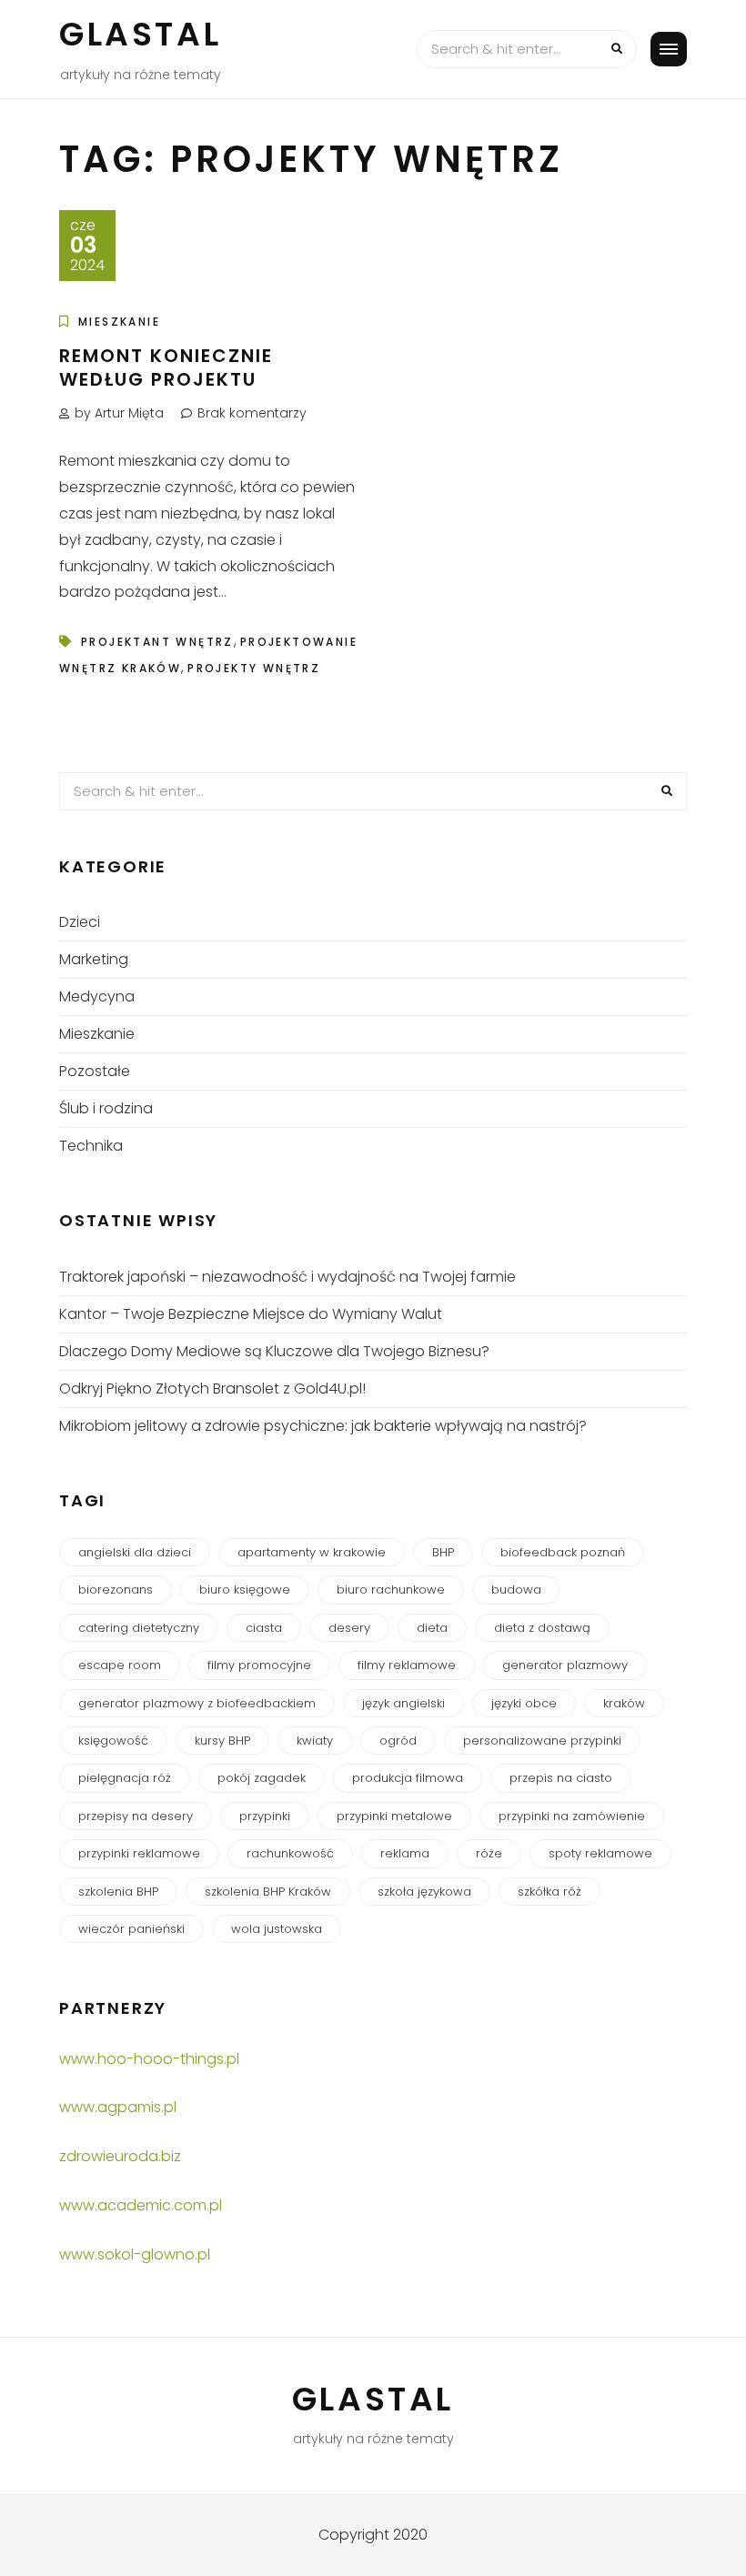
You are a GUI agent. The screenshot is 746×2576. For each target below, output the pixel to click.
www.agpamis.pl (118, 2107)
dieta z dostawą (542, 1628)
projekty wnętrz (254, 668)
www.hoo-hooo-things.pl (149, 2059)
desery (349, 1628)
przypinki (265, 1816)
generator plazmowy (565, 1665)
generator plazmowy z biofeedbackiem (197, 1703)
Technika (91, 1146)
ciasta (264, 1628)
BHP (443, 1552)
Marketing (94, 959)
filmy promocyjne (259, 1665)
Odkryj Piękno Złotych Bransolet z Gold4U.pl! (212, 1389)
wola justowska (277, 1929)
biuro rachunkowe (391, 1590)
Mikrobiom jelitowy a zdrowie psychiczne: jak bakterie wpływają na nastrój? (323, 1426)
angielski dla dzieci (135, 1552)
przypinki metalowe (394, 1816)
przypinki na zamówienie (572, 1816)
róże (489, 1853)
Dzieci (80, 922)
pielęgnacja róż (125, 1778)
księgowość (113, 1741)
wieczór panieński (131, 1929)
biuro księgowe (245, 1590)
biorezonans (116, 1590)
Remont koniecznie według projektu (166, 367)
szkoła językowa (424, 1892)
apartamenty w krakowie (312, 1552)
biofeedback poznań (563, 1552)
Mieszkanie (119, 322)
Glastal (140, 34)
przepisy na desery (136, 1816)
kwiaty (315, 1741)
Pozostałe (95, 1071)
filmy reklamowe (407, 1665)
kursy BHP (222, 1741)
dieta (432, 1628)
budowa (516, 1590)
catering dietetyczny (139, 1628)
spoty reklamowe (600, 1853)
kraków (624, 1703)
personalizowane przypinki (542, 1741)
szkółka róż (549, 1892)
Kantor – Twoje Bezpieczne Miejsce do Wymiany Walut (251, 1314)
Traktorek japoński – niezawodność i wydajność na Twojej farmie (287, 1277)
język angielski (403, 1703)
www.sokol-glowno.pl (135, 2254)
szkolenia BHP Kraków (268, 1892)
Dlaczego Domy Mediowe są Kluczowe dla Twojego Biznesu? (274, 1351)
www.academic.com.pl (141, 2205)
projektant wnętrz (157, 642)
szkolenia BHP (118, 1892)
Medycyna (97, 996)
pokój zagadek (262, 1778)
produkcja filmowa (408, 1778)
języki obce (524, 1703)
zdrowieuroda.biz (120, 2156)
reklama (405, 1853)
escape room (120, 1665)
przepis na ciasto (561, 1778)
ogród (398, 1741)
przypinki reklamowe (139, 1853)
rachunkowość (290, 1853)
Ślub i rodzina (106, 1108)
